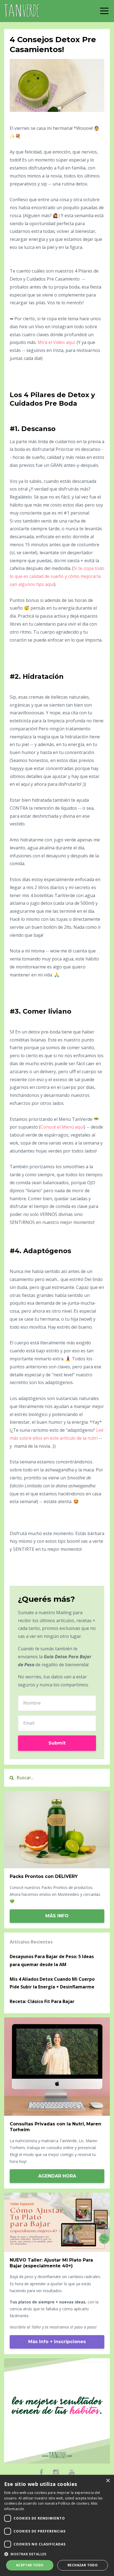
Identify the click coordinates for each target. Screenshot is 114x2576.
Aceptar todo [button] (30, 2565)
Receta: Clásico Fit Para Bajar (42, 2001)
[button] (57, 2554)
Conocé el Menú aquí (62, 1127)
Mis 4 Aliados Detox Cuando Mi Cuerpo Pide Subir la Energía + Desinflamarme (52, 1983)
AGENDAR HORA (57, 2176)
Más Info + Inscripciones (57, 2342)
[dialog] (57, 2525)
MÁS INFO (57, 1916)
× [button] (108, 2481)
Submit (57, 1743)
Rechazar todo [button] (83, 2565)
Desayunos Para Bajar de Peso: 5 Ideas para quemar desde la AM (52, 1960)
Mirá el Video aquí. (57, 342)
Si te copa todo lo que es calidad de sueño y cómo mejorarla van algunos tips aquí (57, 576)
